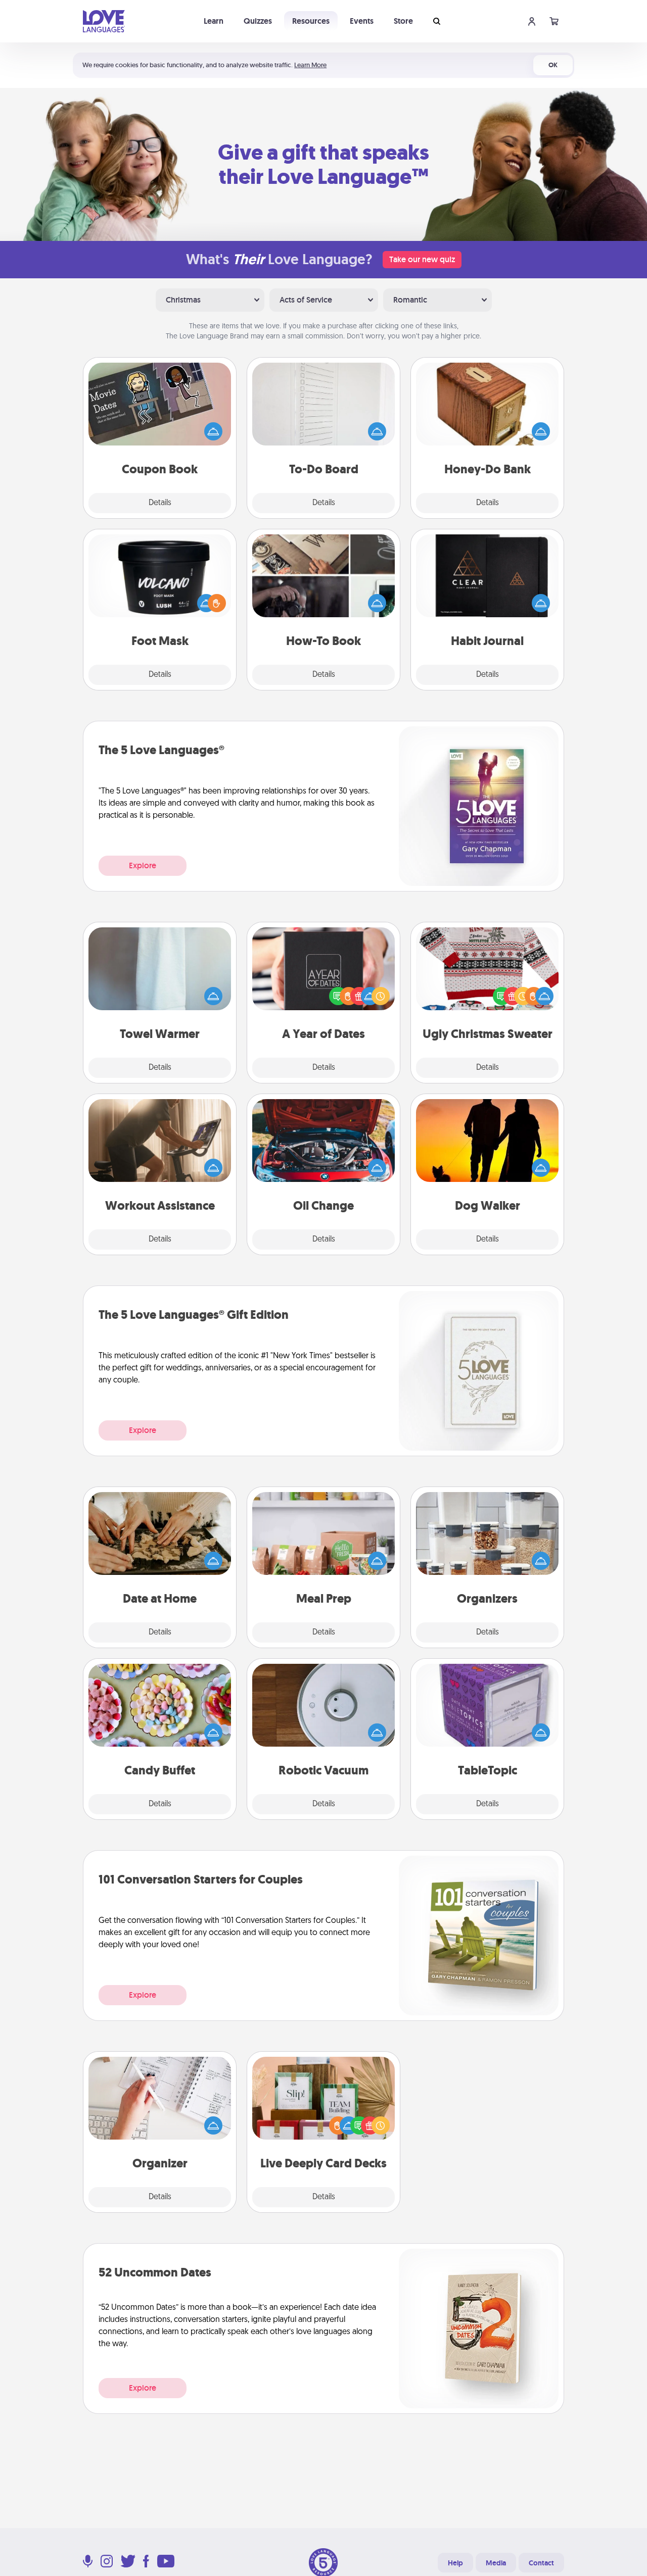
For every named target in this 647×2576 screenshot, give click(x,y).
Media (496, 2563)
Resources (311, 21)
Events (362, 21)
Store (403, 21)
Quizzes (258, 21)
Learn (214, 21)
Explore (143, 865)
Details (160, 503)
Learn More (310, 65)
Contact (541, 2563)
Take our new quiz (422, 259)
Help (455, 2563)
